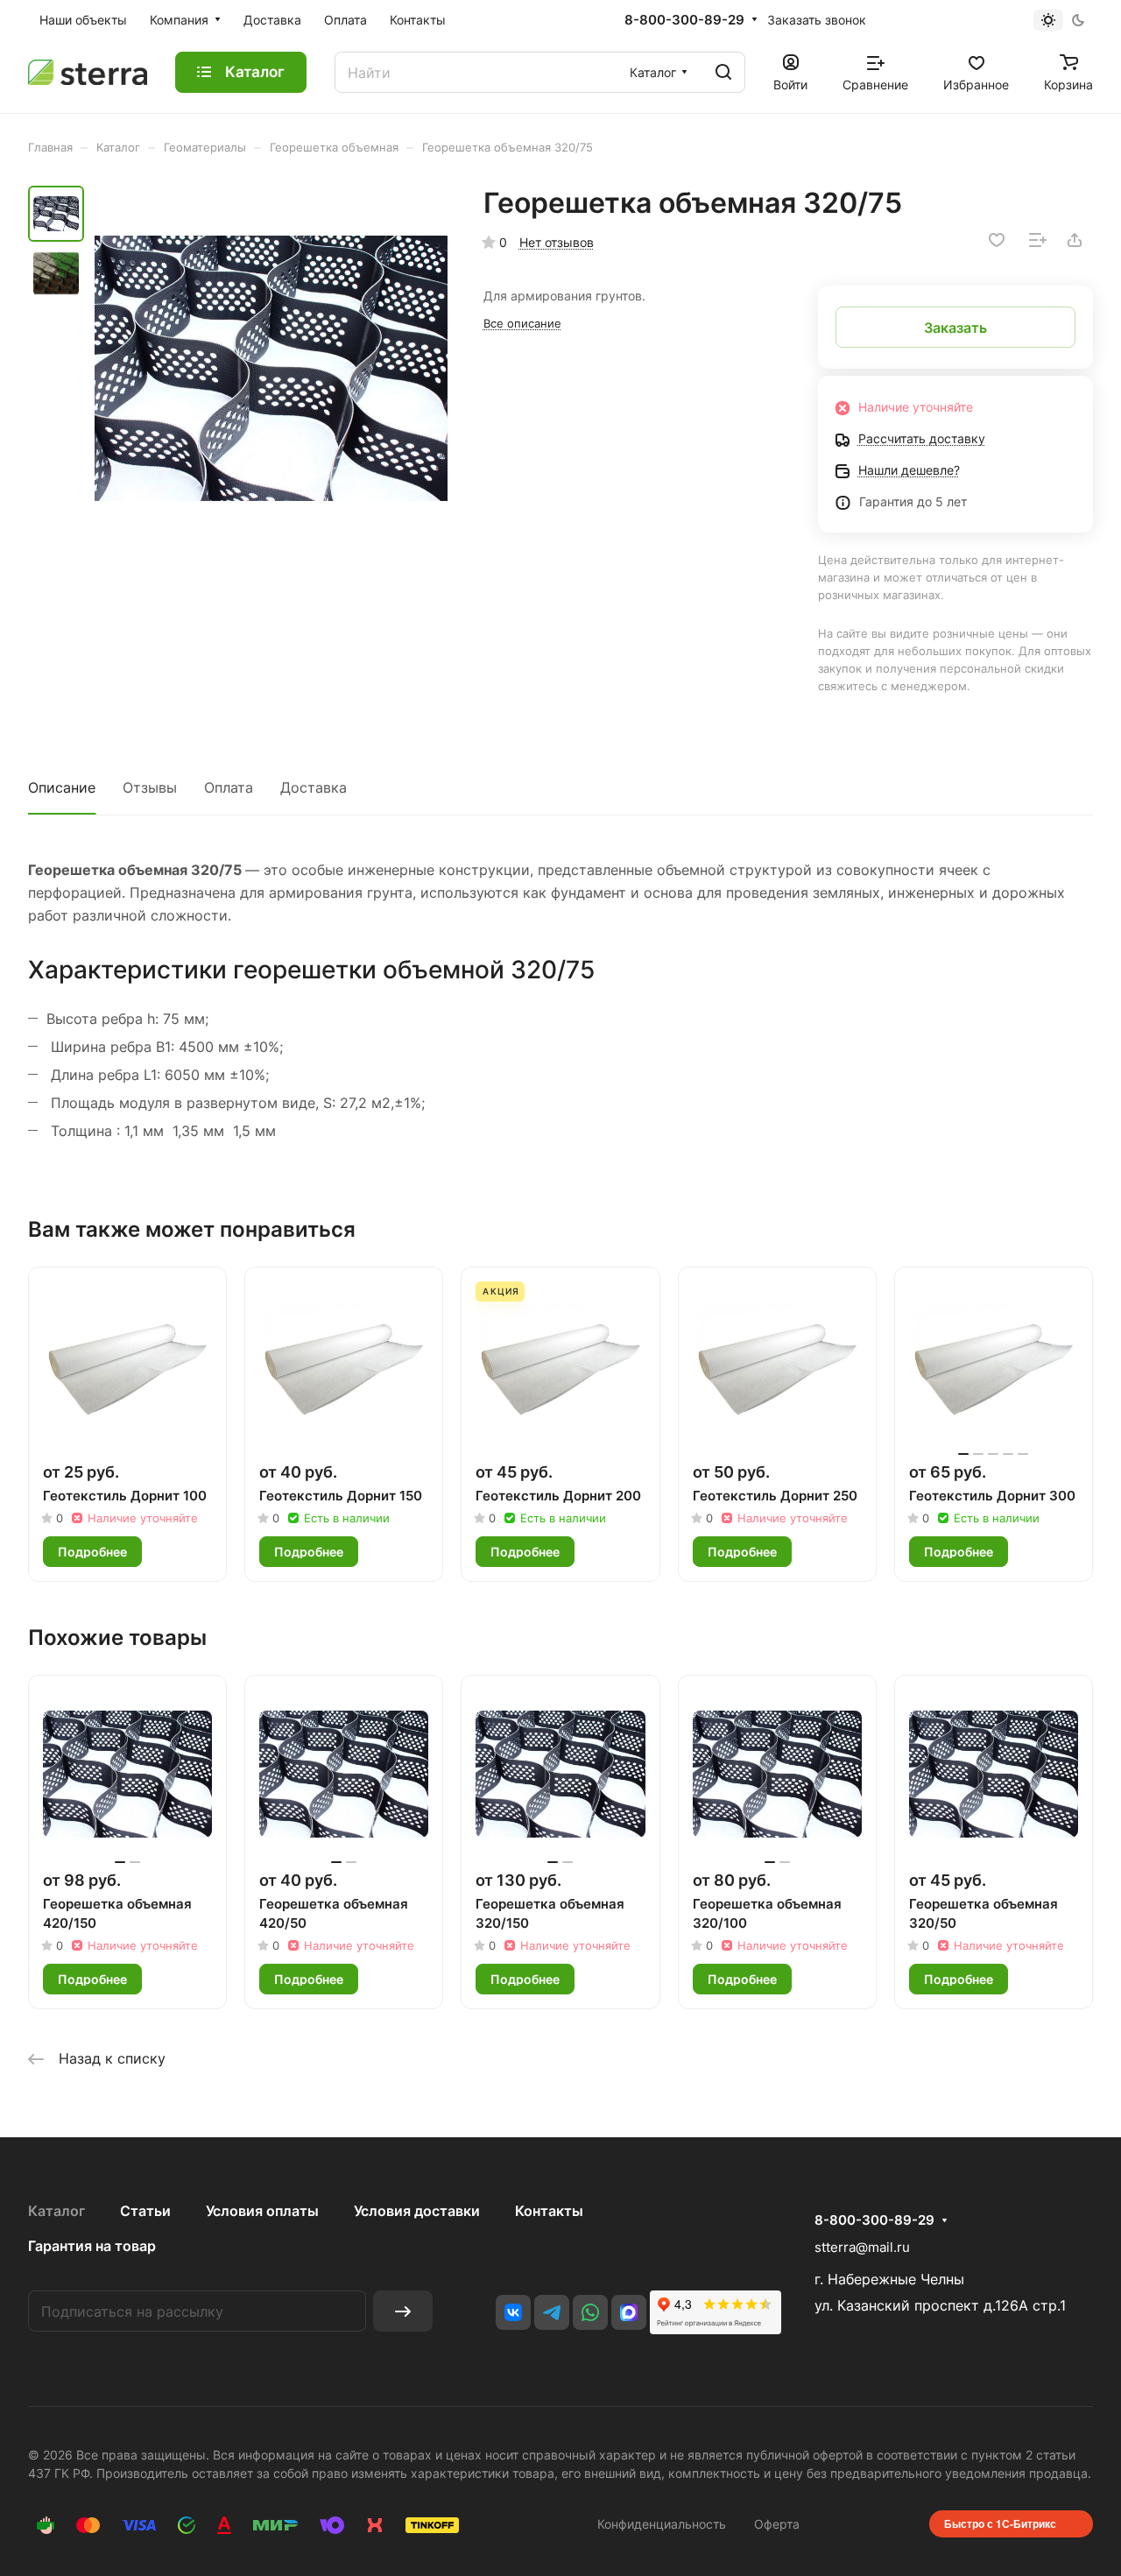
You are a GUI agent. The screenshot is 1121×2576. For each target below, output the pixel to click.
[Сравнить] (1038, 240)
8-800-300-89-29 (684, 20)
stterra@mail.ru (862, 2247)
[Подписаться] (403, 2311)
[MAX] (629, 2312)
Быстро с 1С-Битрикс (1000, 2523)
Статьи (145, 2211)
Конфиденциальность (662, 2524)
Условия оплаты (262, 2211)
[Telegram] (552, 2312)
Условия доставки (417, 2211)
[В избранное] (997, 240)
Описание (62, 787)
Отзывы (150, 787)
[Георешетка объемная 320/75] (271, 368)
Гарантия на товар (92, 2246)
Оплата (229, 787)
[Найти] (723, 72)
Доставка (314, 787)
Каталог (56, 2211)
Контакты (549, 2211)
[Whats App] (590, 2312)
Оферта (777, 2524)
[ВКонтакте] (513, 2312)
